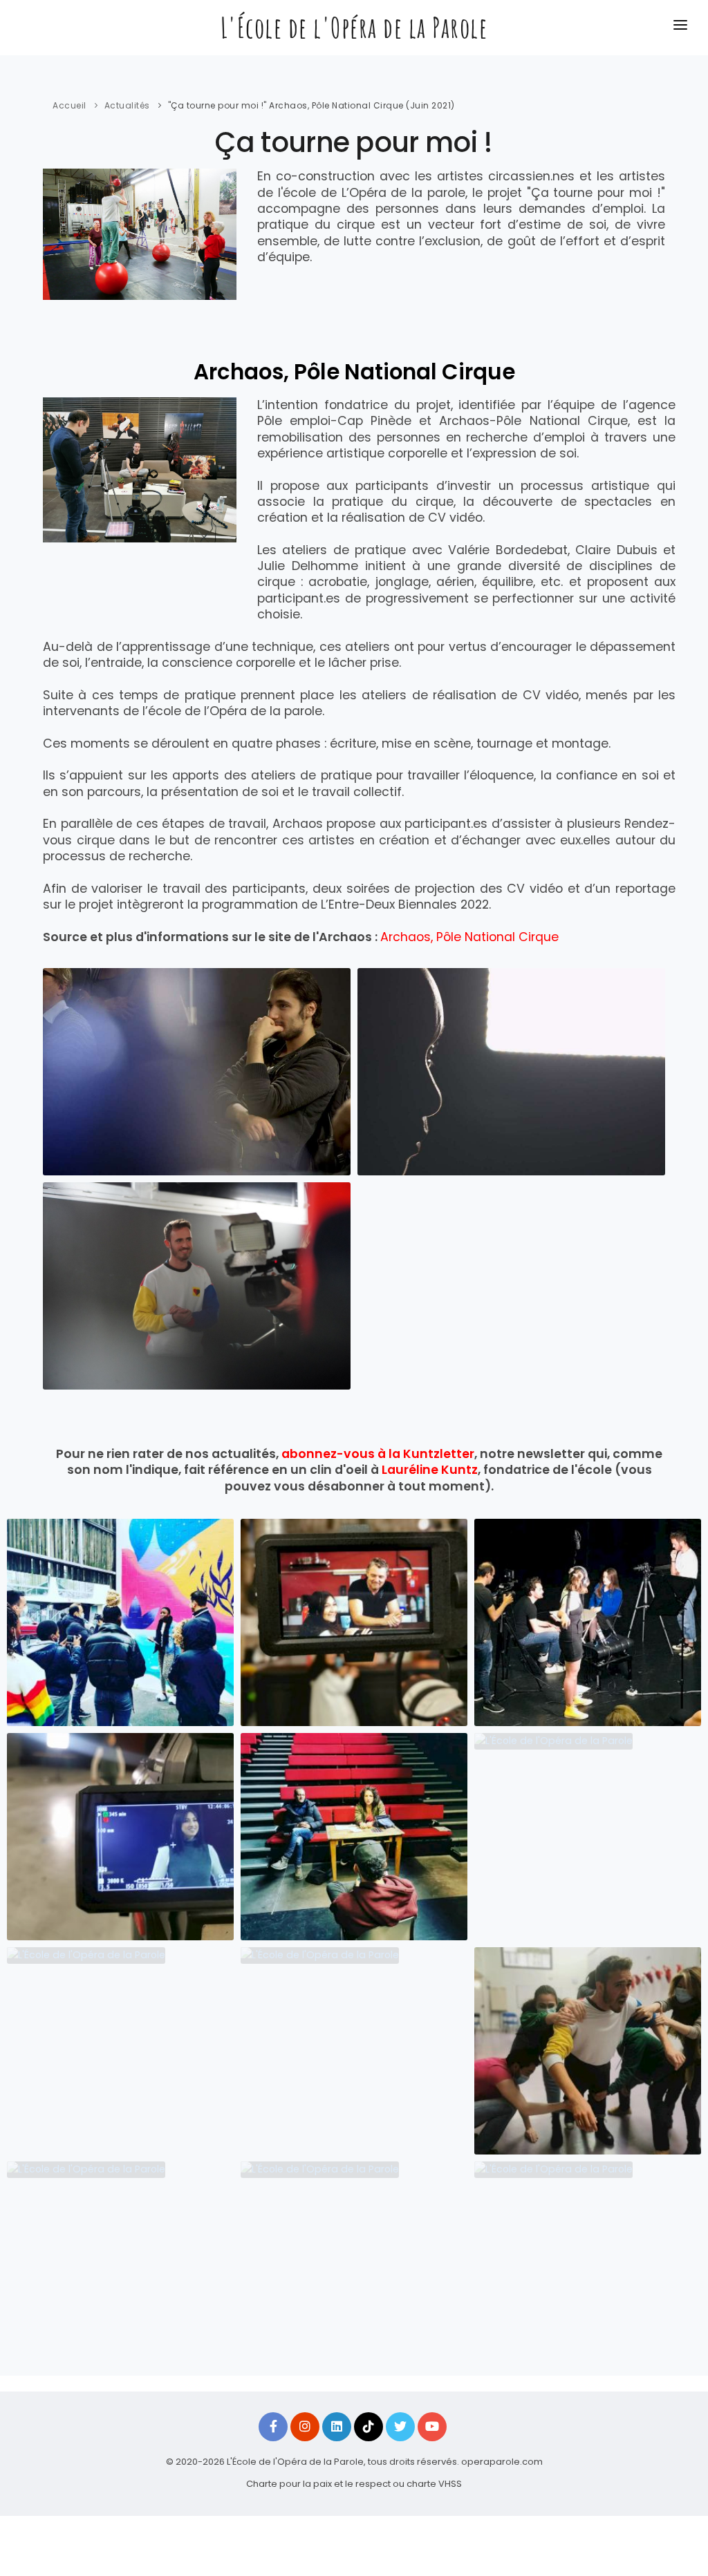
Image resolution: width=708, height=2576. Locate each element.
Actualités (127, 105)
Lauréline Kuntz (430, 1470)
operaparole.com (502, 2462)
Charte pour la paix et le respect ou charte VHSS (354, 2484)
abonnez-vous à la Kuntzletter (378, 1454)
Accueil (69, 105)
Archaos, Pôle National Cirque (469, 937)
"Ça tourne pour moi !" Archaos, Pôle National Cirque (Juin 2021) (311, 105)
